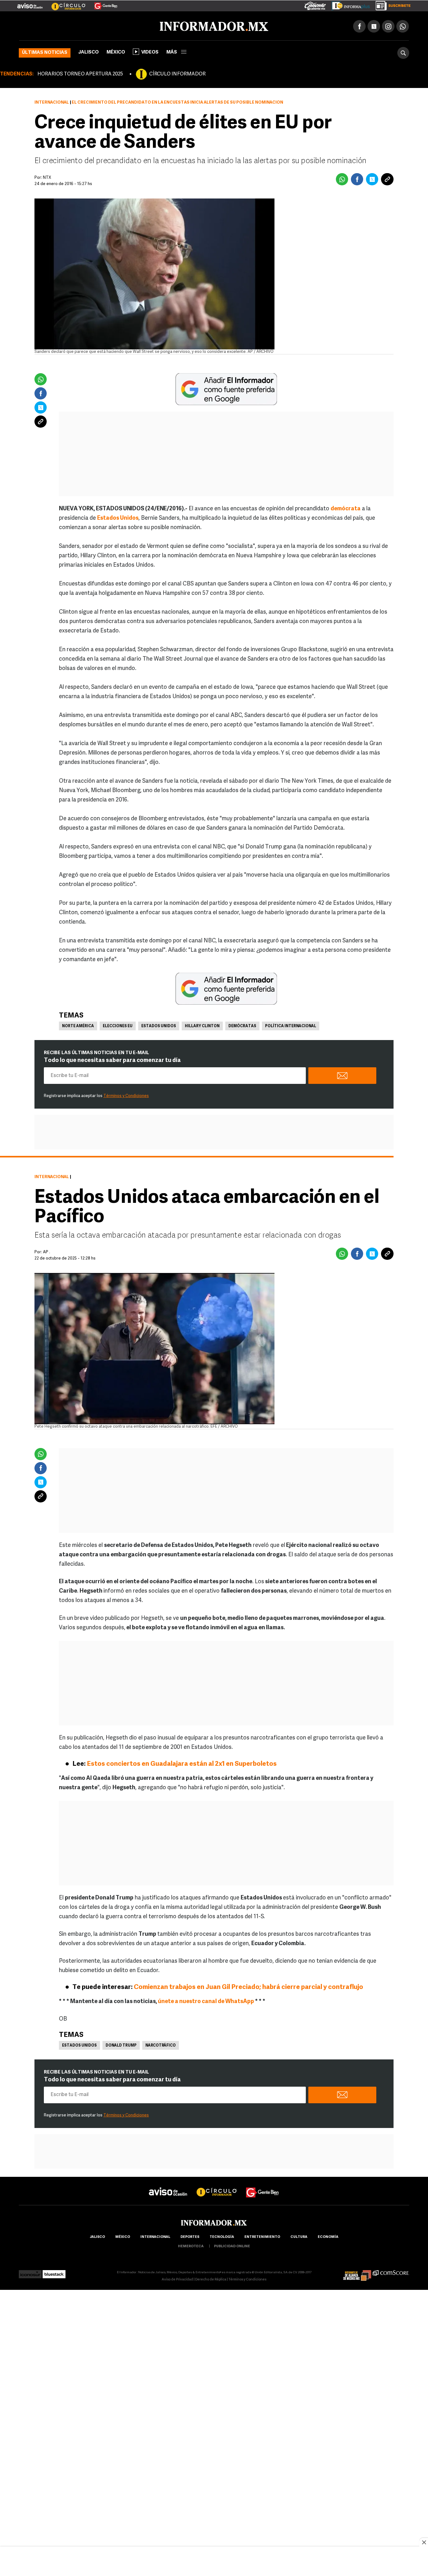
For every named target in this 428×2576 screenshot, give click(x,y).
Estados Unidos (159, 1025)
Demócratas (242, 1025)
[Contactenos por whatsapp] (403, 25)
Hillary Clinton (202, 1025)
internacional (155, 2236)
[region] (214, 2562)
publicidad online (232, 2245)
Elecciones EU (118, 1025)
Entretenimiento (262, 2236)
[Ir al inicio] (93, 25)
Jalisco (89, 51)
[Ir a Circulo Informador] (65, 3)
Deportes (190, 2236)
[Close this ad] (424, 2542)
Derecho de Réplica (211, 2278)
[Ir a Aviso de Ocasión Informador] (30, 3)
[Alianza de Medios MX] (357, 2271)
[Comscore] (391, 2271)
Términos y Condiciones (126, 1095)
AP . (47, 1251)
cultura (299, 2236)
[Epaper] (348, 4)
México (116, 51)
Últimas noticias (45, 52)
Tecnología (222, 2236)
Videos (150, 51)
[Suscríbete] (391, 4)
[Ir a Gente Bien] (102, 3)
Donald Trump (121, 2044)
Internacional (52, 101)
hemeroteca (191, 2245)
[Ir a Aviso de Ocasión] (168, 2185)
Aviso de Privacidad (177, 2278)
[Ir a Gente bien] (263, 2185)
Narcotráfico (161, 2044)
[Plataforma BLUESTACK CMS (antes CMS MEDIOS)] (54, 2271)
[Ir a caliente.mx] (315, 4)
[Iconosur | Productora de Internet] (30, 2271)
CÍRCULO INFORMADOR (177, 73)
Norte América (78, 1025)
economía (328, 2236)
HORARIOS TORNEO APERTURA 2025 (80, 73)
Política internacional (291, 1025)
